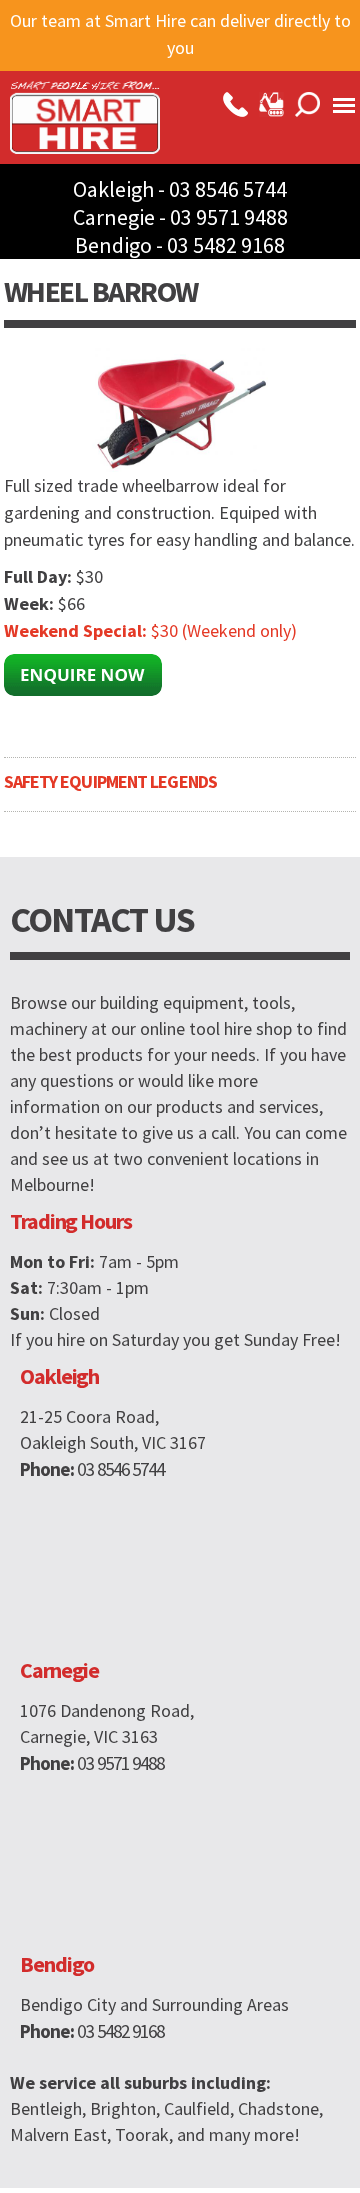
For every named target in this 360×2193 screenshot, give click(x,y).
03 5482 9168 (226, 245)
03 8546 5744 (228, 189)
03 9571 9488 (229, 217)
